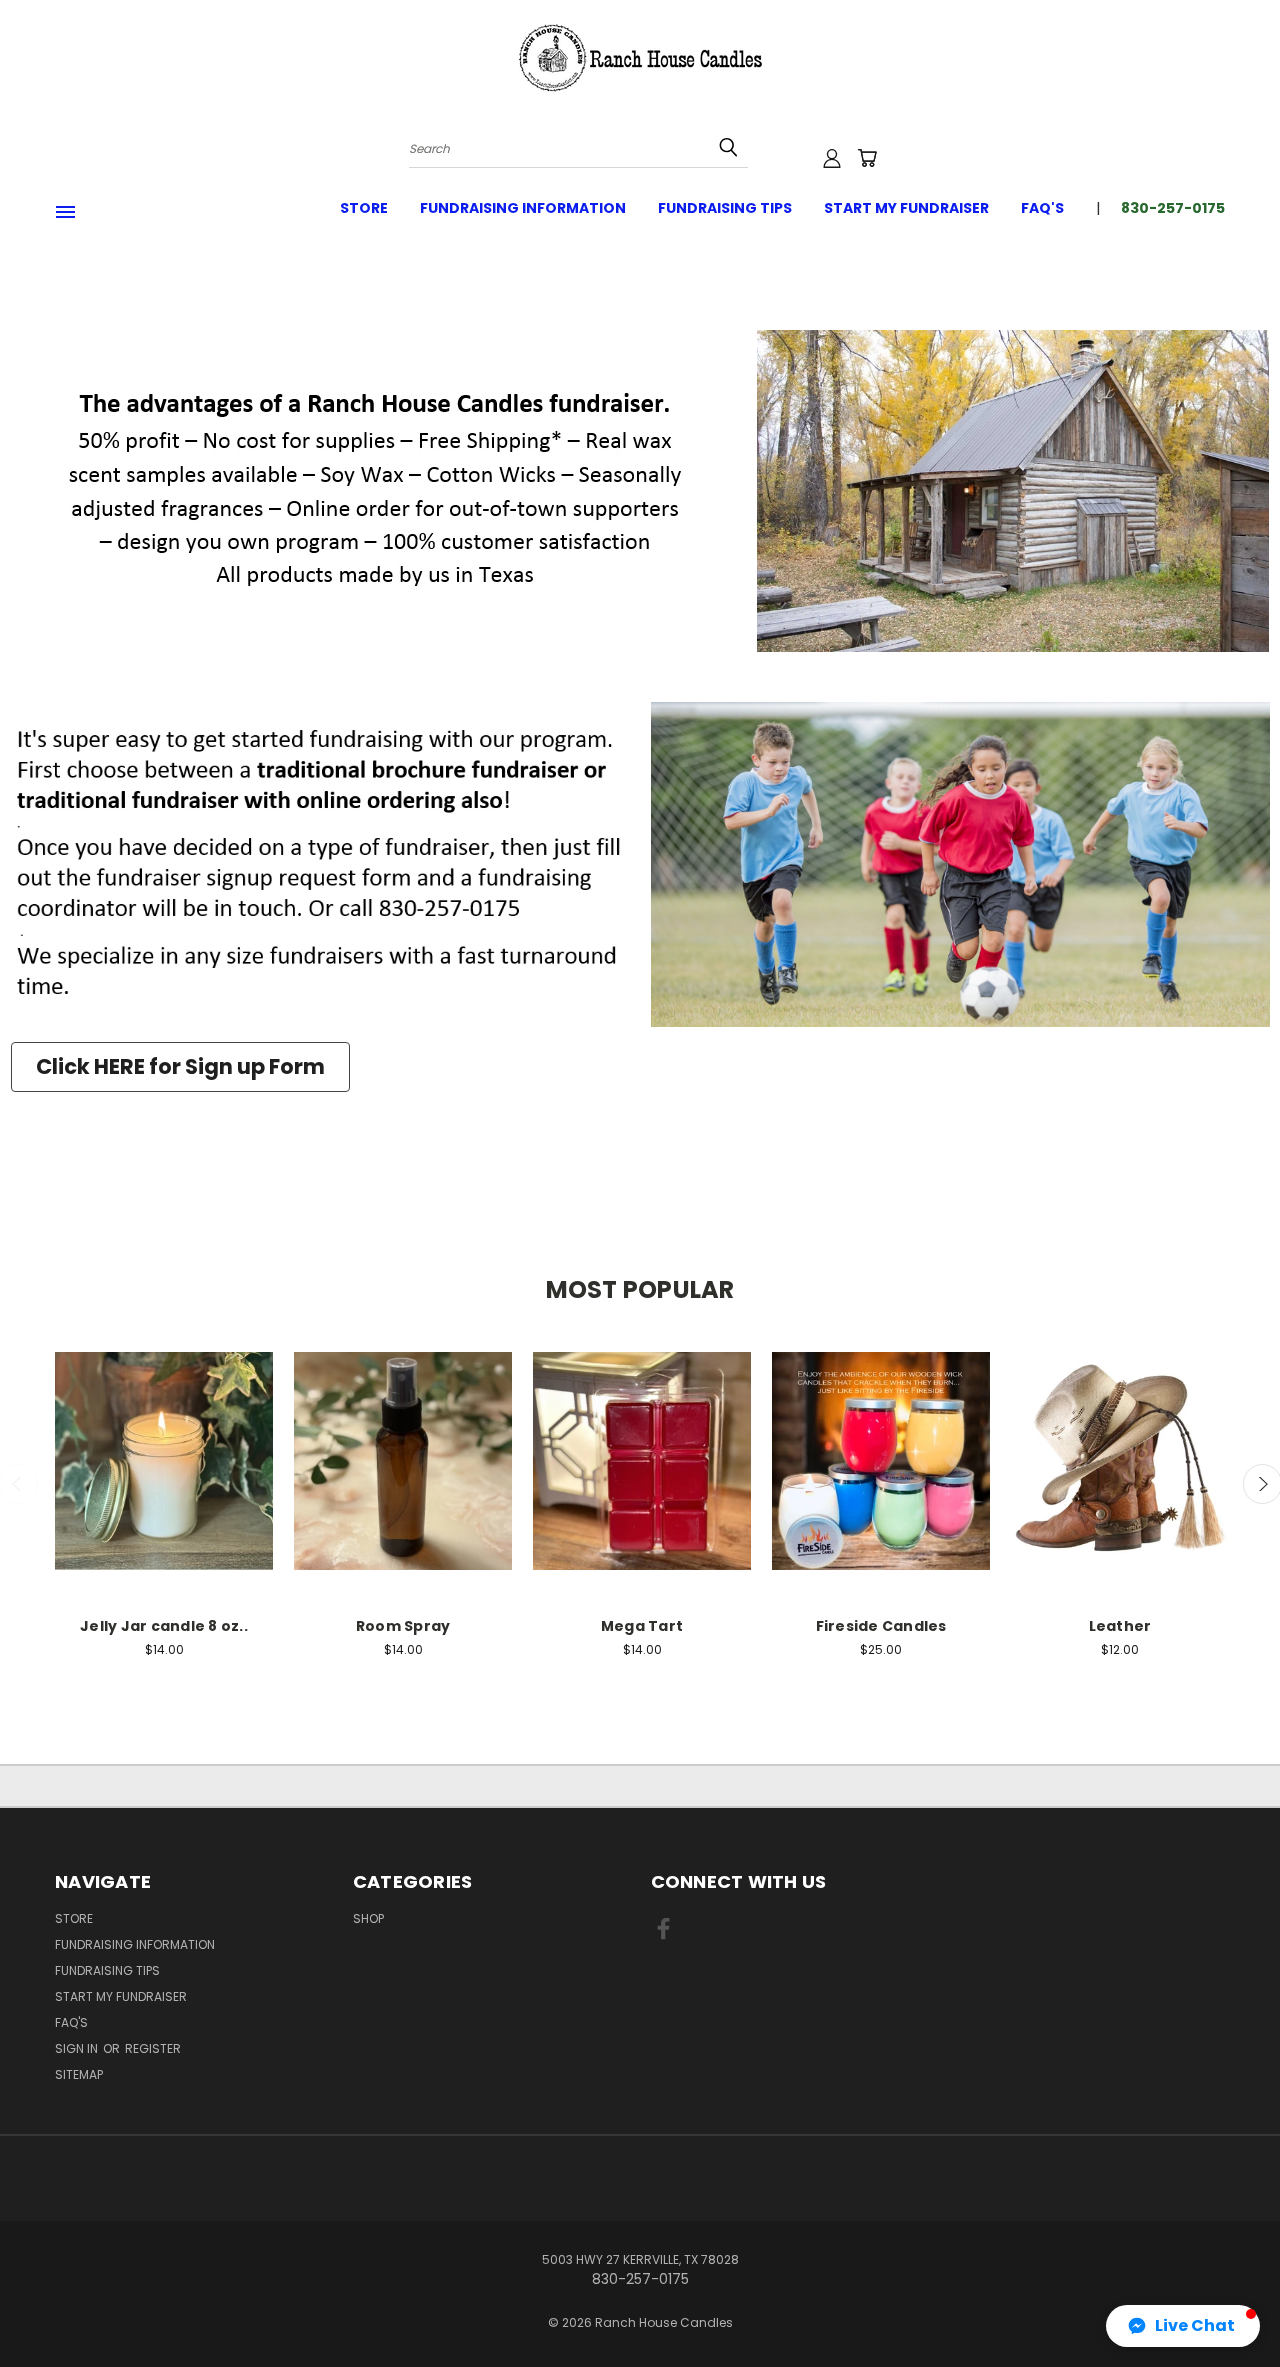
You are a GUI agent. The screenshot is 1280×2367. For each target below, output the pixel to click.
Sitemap (79, 2074)
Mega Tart (642, 1626)
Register (153, 2048)
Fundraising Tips (725, 208)
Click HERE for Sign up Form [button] (180, 1066)
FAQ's (1042, 208)
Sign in (78, 2048)
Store (364, 208)
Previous (1227, 2304)
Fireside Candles (881, 1626)
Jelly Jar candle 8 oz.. (164, 1626)
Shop (368, 1918)
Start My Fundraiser (906, 208)
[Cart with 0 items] (867, 158)
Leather (1120, 1626)
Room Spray (403, 1626)
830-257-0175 (1173, 208)
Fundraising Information (523, 208)
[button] (1183, 2326)
